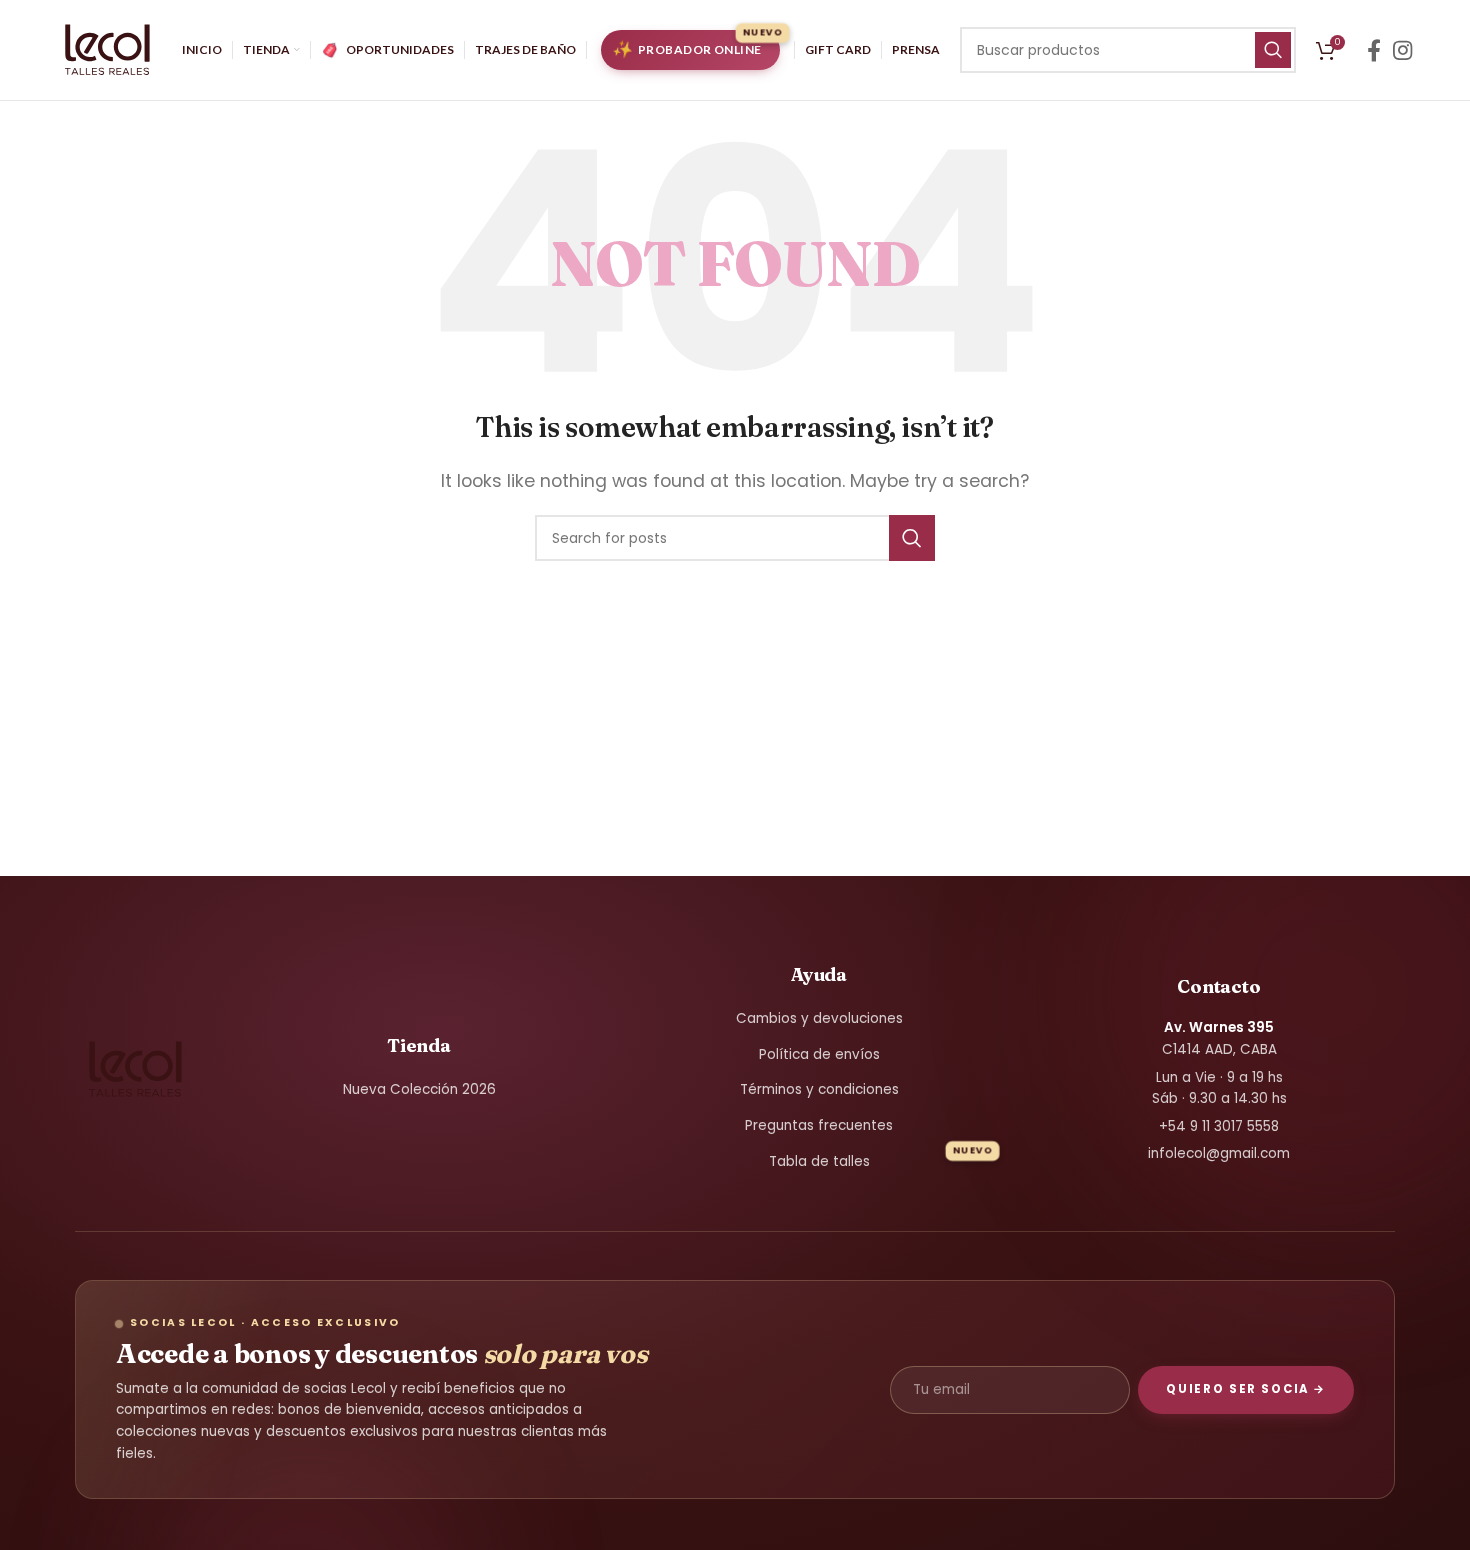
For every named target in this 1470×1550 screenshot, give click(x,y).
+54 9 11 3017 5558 (1219, 1126)
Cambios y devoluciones (819, 1018)
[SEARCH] (1273, 50)
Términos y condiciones (819, 1089)
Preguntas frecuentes (819, 1125)
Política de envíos (819, 1054)
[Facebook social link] (1374, 50)
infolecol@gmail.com (1219, 1153)
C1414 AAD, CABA (1219, 1038)
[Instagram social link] (1402, 50)
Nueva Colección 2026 (419, 1089)
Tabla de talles (819, 1161)
